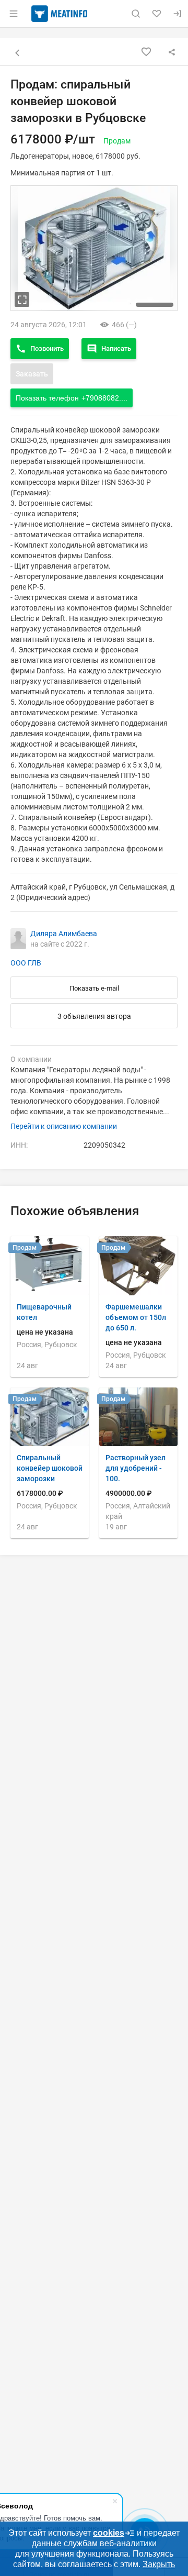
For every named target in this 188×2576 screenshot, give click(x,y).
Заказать (32, 374)
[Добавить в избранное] (146, 52)
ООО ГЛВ (26, 963)
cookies (109, 2533)
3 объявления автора (94, 1016)
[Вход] (178, 14)
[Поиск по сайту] (136, 14)
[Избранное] (157, 14)
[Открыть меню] (14, 14)
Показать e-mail (94, 988)
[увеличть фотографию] (22, 299)
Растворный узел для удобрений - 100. (136, 1468)
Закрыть (159, 2564)
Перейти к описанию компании (64, 1126)
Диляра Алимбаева (64, 934)
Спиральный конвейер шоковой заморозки (50, 1468)
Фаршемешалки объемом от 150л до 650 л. (136, 1317)
